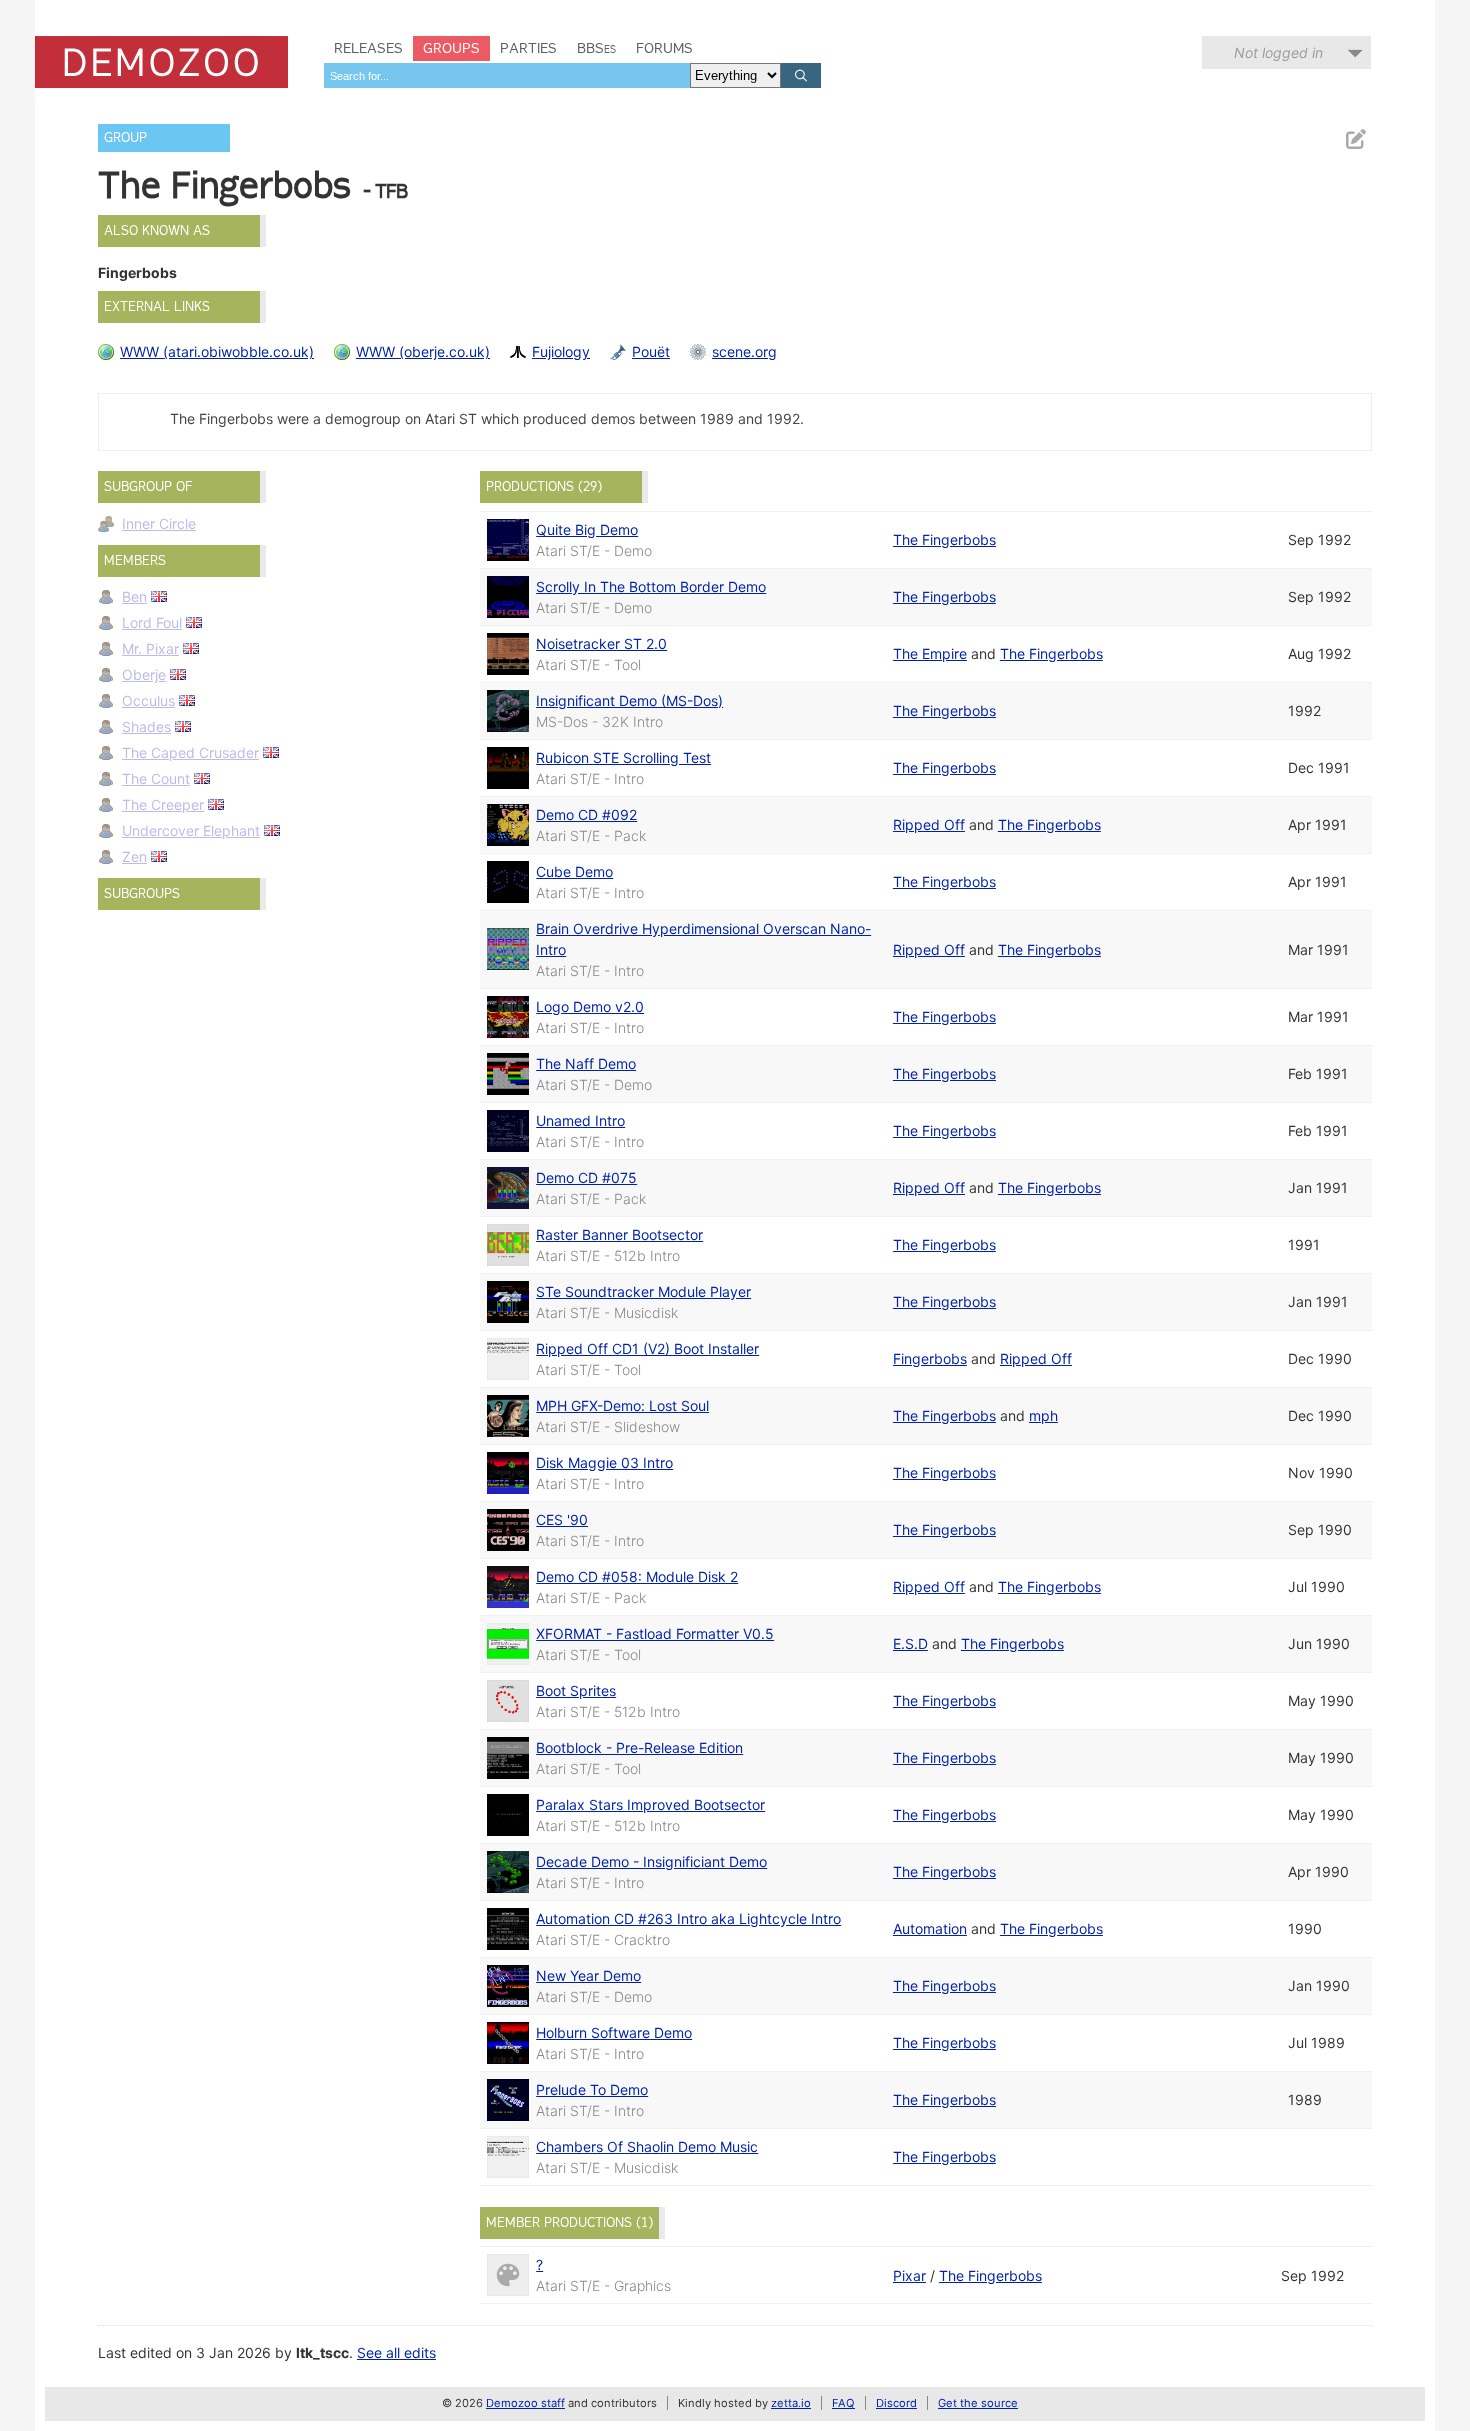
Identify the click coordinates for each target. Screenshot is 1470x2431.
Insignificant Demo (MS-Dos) (629, 700)
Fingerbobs (930, 1358)
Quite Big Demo (587, 529)
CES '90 (562, 1519)
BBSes (596, 48)
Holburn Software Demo (614, 2032)
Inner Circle (159, 523)
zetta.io (791, 2403)
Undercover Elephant (191, 830)
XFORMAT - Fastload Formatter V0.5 (655, 1633)
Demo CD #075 (586, 1177)
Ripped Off (929, 824)
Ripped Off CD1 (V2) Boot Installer (647, 1348)
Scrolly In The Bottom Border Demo (651, 586)
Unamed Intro (580, 1120)
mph (1043, 1415)
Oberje (144, 674)
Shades (146, 726)
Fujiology (561, 351)
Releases (368, 48)
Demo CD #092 (586, 814)
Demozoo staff (525, 2403)
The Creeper (163, 804)
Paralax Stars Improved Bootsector (650, 1804)
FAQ (843, 2403)
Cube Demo (574, 871)
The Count (156, 778)
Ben (134, 596)
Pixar (909, 2275)
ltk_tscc (322, 2352)
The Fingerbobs (944, 539)
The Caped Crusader (190, 752)
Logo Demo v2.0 (590, 1006)
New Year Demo (588, 1975)
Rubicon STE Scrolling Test (623, 757)
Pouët (651, 351)
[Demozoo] (161, 62)
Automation (930, 1928)
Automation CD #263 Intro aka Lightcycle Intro (688, 1918)
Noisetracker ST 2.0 (601, 643)
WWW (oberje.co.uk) (423, 351)
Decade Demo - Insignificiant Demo (651, 1861)
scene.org (744, 351)
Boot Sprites (576, 1690)
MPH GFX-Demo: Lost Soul (622, 1405)
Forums (664, 48)
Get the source (978, 2403)
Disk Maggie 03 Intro (604, 1462)
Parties (528, 48)
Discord (896, 2403)
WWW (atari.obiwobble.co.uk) (217, 351)
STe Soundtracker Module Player (643, 1291)
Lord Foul (152, 622)
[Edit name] (1355, 139)
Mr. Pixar (150, 648)
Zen (134, 856)
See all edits (396, 2352)
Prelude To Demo (592, 2089)
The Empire (930, 653)
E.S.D (910, 1643)
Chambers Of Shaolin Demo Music (647, 2146)
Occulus (148, 700)
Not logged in (1278, 52)
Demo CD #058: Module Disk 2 (637, 1576)
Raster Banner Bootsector (619, 1234)
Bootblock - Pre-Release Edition (639, 1747)
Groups (451, 48)
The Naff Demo (586, 1063)
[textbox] (507, 75)
